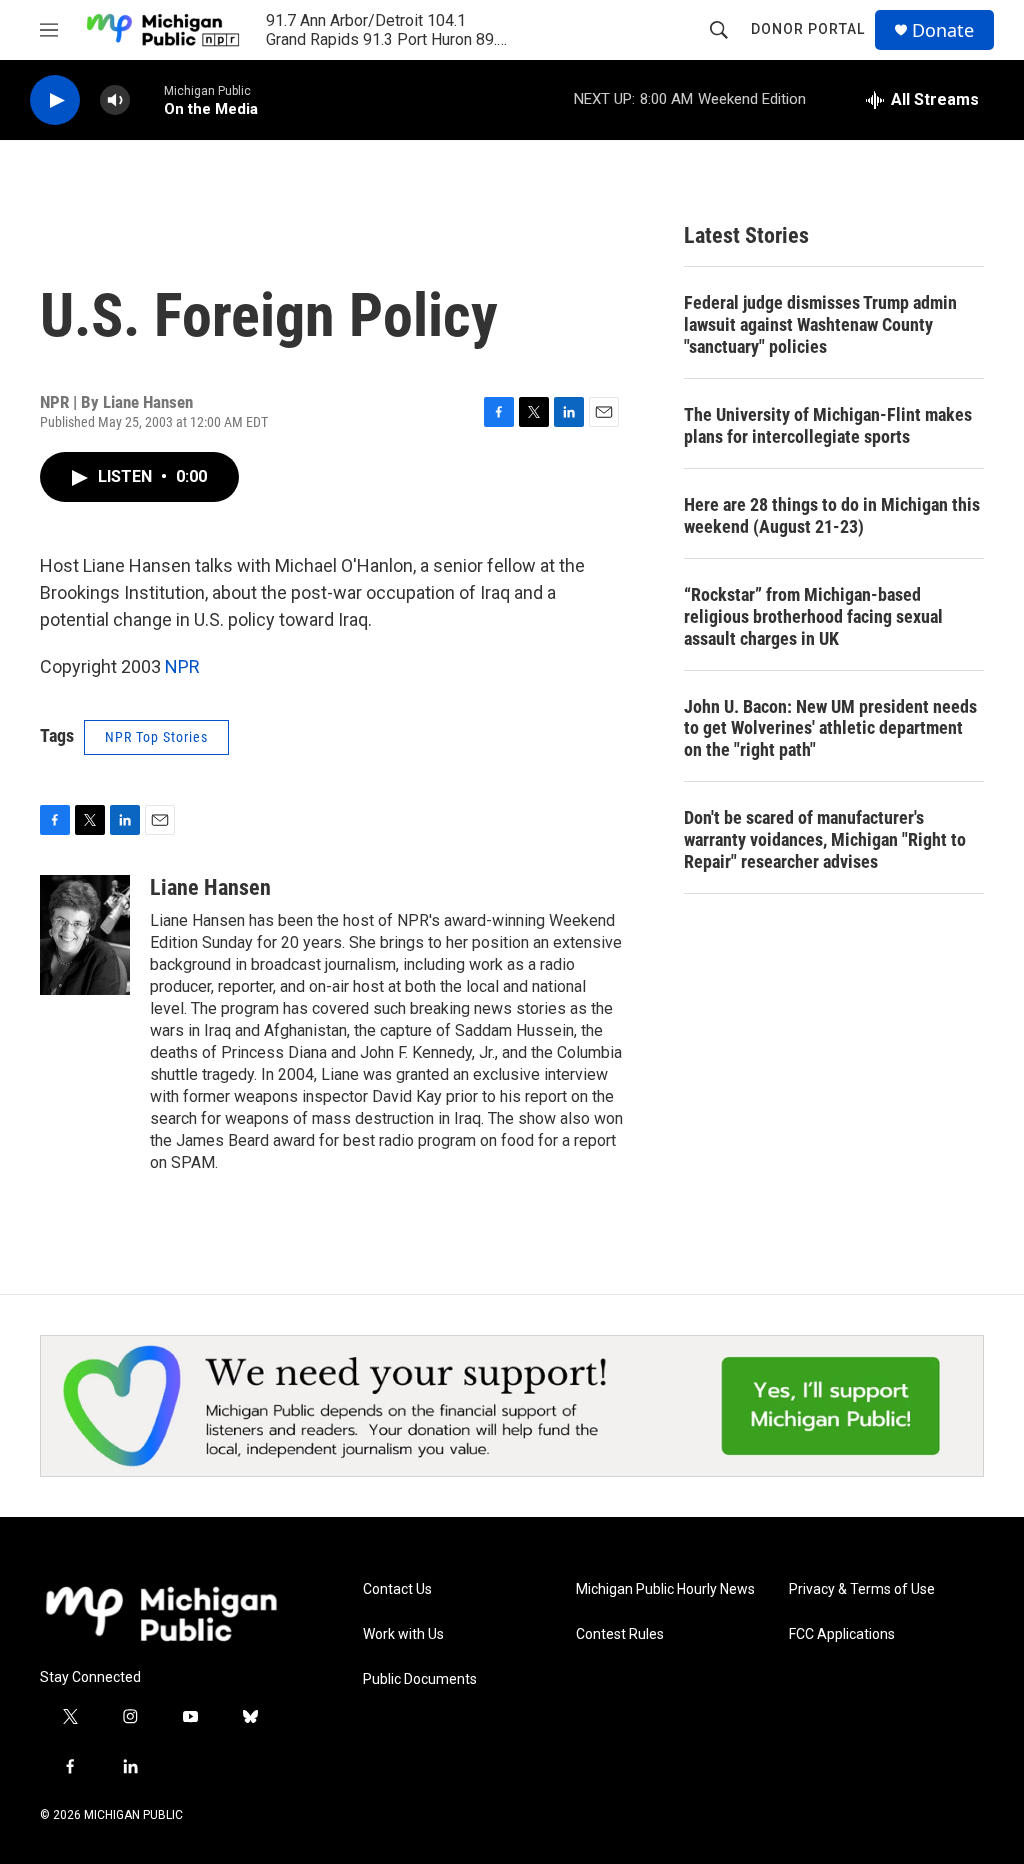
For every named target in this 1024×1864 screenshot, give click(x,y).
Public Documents (420, 1679)
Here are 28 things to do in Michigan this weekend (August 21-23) (832, 515)
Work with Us (403, 1634)
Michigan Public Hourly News (665, 1589)
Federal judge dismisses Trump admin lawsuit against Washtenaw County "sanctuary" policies (820, 324)
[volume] (115, 100)
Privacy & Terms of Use (862, 1589)
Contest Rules (620, 1634)
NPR (182, 666)
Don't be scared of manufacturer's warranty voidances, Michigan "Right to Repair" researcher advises (825, 839)
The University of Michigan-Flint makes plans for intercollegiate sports (828, 425)
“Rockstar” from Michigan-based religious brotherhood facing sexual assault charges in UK (813, 616)
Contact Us (397, 1589)
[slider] (147, 99)
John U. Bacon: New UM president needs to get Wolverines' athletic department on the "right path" (830, 728)
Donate (943, 30)
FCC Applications (842, 1634)
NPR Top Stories (156, 737)
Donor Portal (808, 29)
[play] (55, 100)
